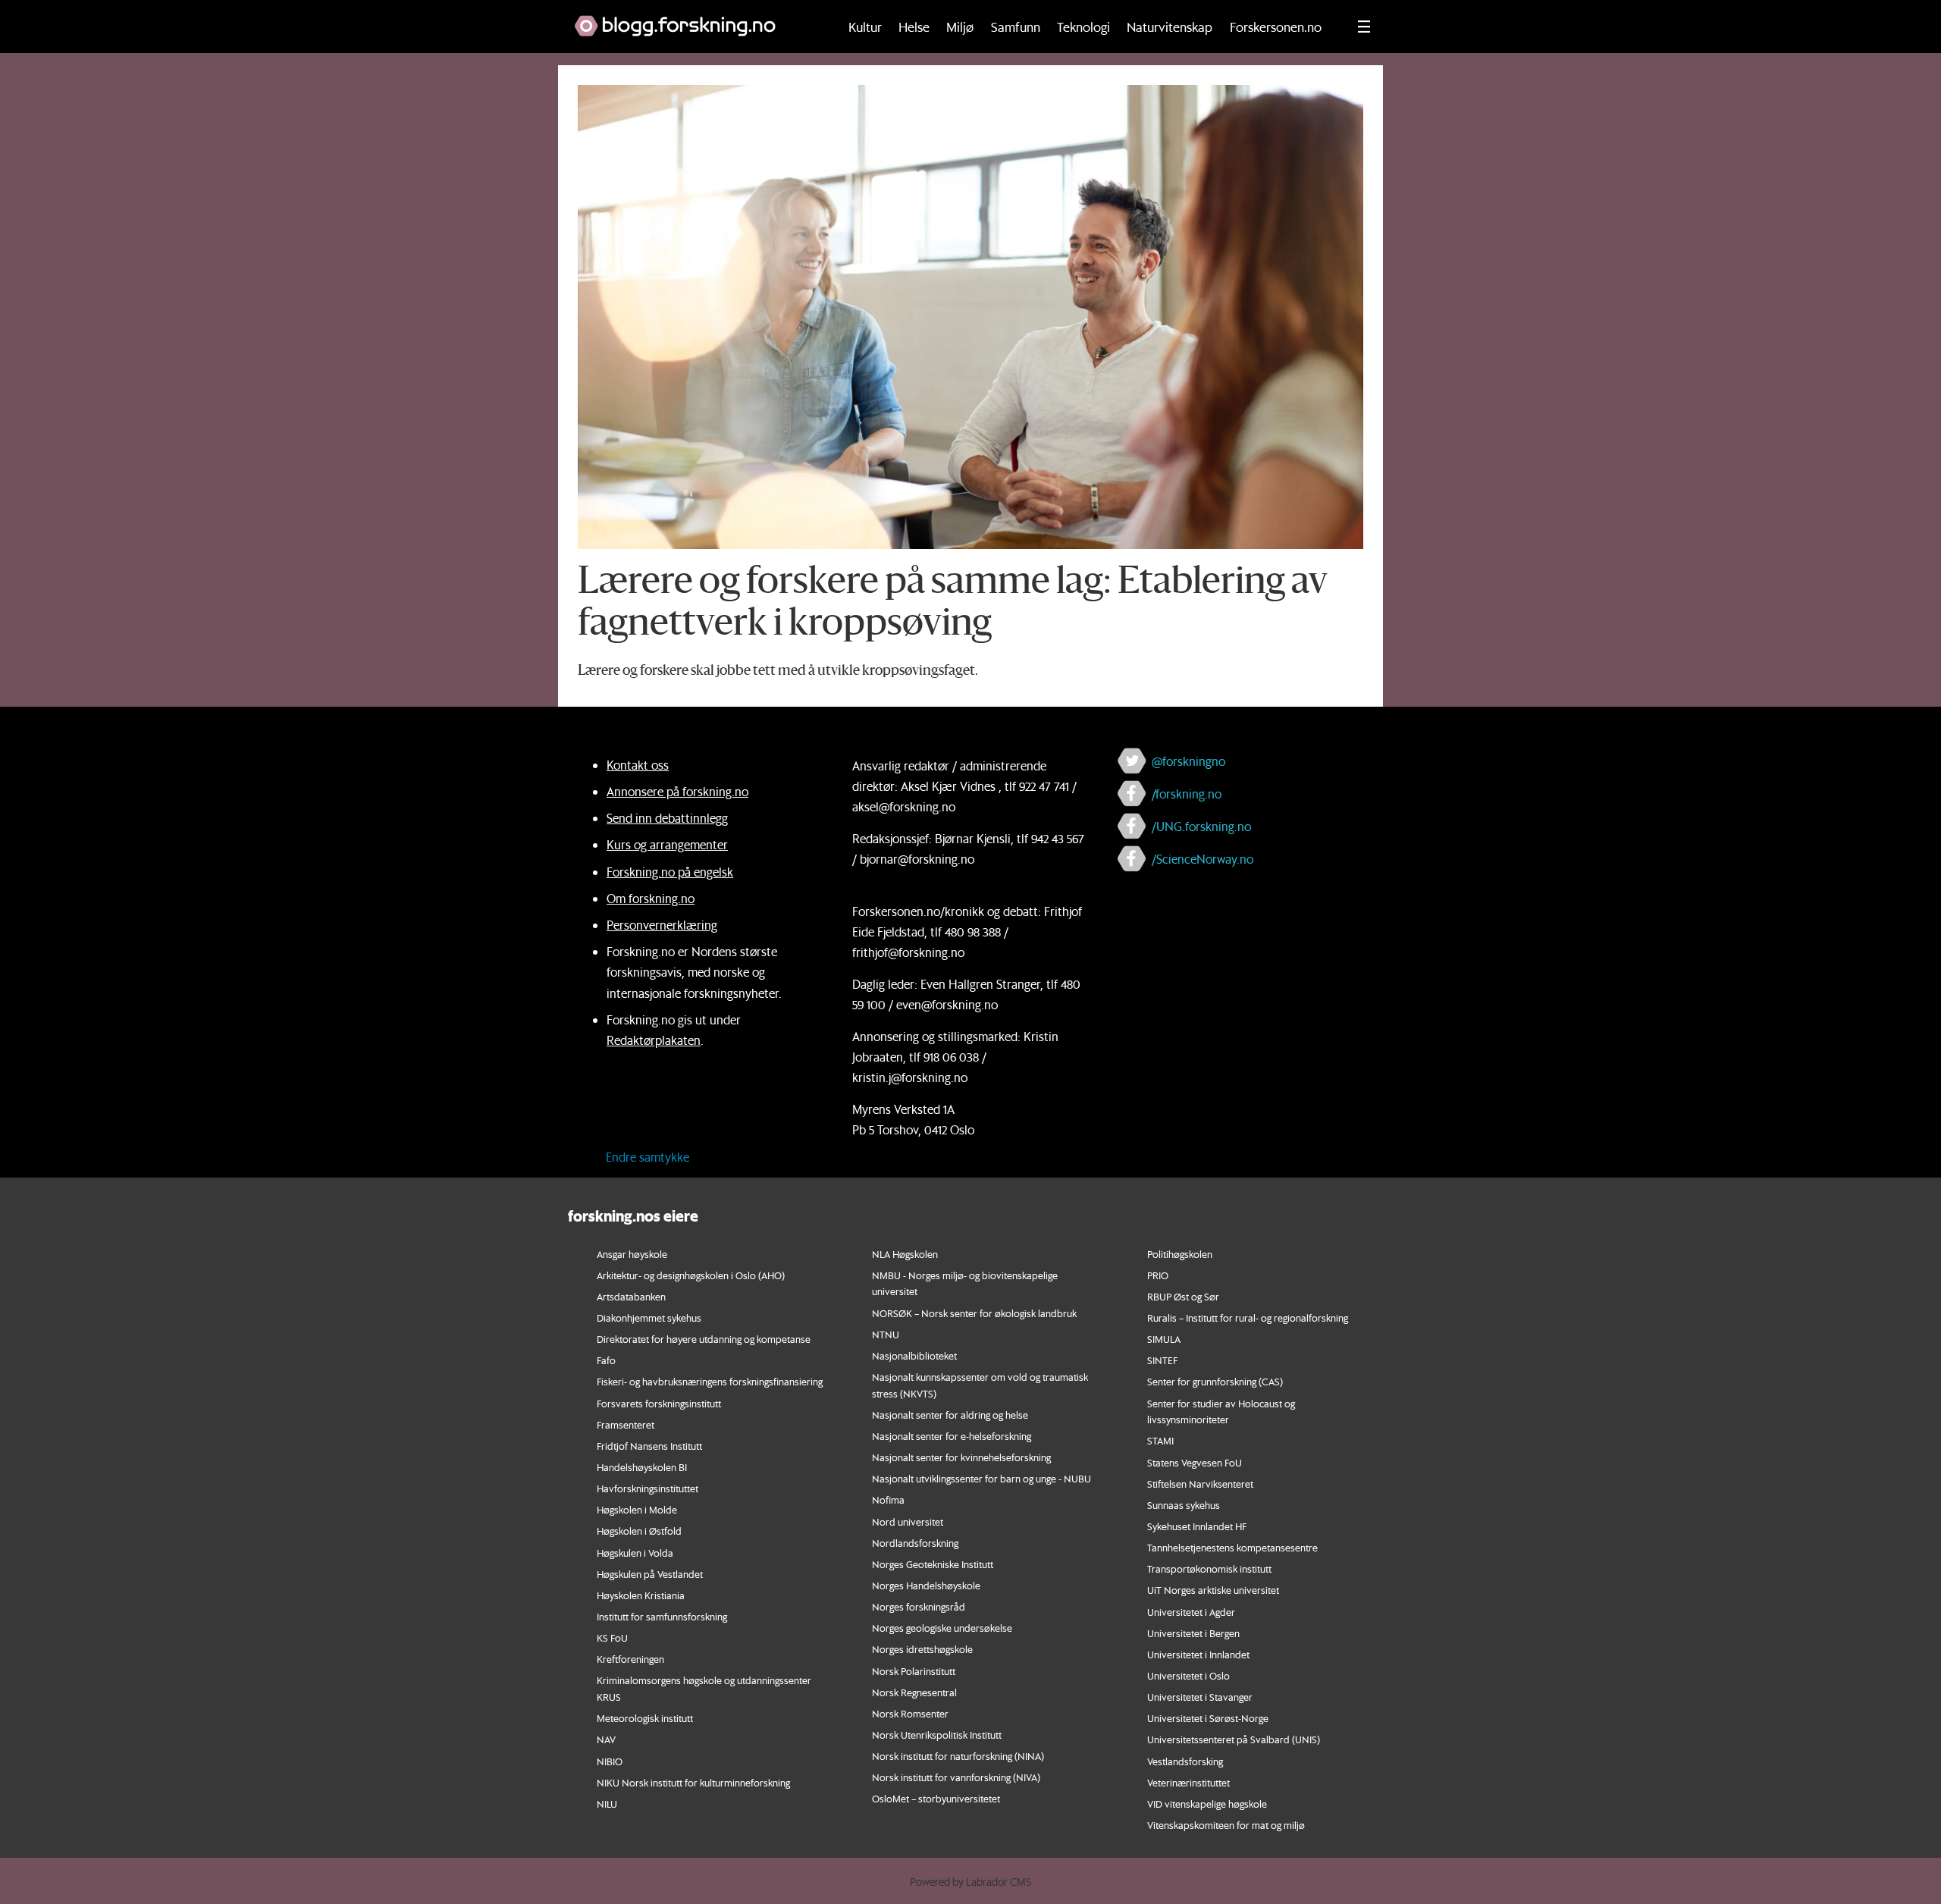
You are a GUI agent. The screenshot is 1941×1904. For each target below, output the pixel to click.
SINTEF (1162, 1360)
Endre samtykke (648, 1157)
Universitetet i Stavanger (1200, 1697)
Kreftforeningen (630, 1659)
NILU (607, 1804)
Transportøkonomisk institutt (1209, 1568)
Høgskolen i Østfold (639, 1531)
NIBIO (610, 1761)
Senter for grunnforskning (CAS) (1215, 1381)
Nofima (888, 1499)
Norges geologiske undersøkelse (942, 1628)
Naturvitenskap (1170, 27)
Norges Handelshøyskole (926, 1585)
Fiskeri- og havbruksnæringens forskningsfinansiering (710, 1381)
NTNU (886, 1334)
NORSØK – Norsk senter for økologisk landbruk (974, 1313)
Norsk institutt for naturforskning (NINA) (958, 1756)
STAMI (1160, 1440)
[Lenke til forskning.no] (691, 18)
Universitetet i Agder (1191, 1612)
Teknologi (1083, 27)
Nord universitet (908, 1521)
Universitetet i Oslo (1188, 1675)
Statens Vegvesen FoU (1195, 1462)
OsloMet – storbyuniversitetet (936, 1798)
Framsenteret (626, 1424)
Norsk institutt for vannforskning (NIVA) (956, 1777)
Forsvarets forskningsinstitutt (659, 1403)
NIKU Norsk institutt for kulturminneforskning (693, 1782)
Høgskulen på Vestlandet (650, 1574)
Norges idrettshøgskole (922, 1649)
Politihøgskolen (1180, 1254)
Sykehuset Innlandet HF (1197, 1526)
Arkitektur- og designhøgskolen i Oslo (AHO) (691, 1275)
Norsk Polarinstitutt (914, 1671)
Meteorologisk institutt (645, 1718)
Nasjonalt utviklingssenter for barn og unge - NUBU (981, 1478)
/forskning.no (1187, 794)
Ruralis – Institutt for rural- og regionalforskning (1248, 1317)
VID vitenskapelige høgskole (1207, 1804)
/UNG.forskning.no (1201, 826)
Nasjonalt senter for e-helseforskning (952, 1436)
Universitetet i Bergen (1193, 1633)
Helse (914, 27)
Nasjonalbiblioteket (914, 1355)
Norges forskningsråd (919, 1606)
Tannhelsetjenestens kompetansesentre (1232, 1547)
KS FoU (612, 1637)
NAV (606, 1739)
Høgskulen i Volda (635, 1553)
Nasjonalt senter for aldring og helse (950, 1415)
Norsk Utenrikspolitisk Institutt (937, 1735)
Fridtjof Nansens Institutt (649, 1446)
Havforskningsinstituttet (648, 1488)
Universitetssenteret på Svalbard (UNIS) (1234, 1739)
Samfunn (1016, 27)
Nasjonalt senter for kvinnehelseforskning (961, 1457)
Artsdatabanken (631, 1296)
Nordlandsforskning (915, 1543)
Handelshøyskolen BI (642, 1467)
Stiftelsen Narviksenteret (1200, 1484)
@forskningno (1188, 761)
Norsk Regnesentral (914, 1692)
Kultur (865, 27)
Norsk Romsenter (910, 1713)
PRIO (1158, 1275)
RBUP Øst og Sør (1183, 1296)
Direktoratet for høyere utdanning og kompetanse (704, 1339)
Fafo (606, 1360)
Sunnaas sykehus (1184, 1505)
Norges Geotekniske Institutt (933, 1564)
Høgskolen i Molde (637, 1509)
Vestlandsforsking (1185, 1761)
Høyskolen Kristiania (641, 1595)
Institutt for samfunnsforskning (662, 1616)
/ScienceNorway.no (1203, 859)
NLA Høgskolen (905, 1254)
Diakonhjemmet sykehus (649, 1317)
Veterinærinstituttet (1188, 1782)
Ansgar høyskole (632, 1254)
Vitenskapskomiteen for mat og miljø (1226, 1825)
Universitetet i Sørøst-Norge (1208, 1718)
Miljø (960, 27)
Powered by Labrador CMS (970, 1882)
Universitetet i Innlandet (1198, 1654)
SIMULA (1164, 1339)
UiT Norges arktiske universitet (1213, 1590)
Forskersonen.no (1276, 27)
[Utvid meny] (1364, 27)
